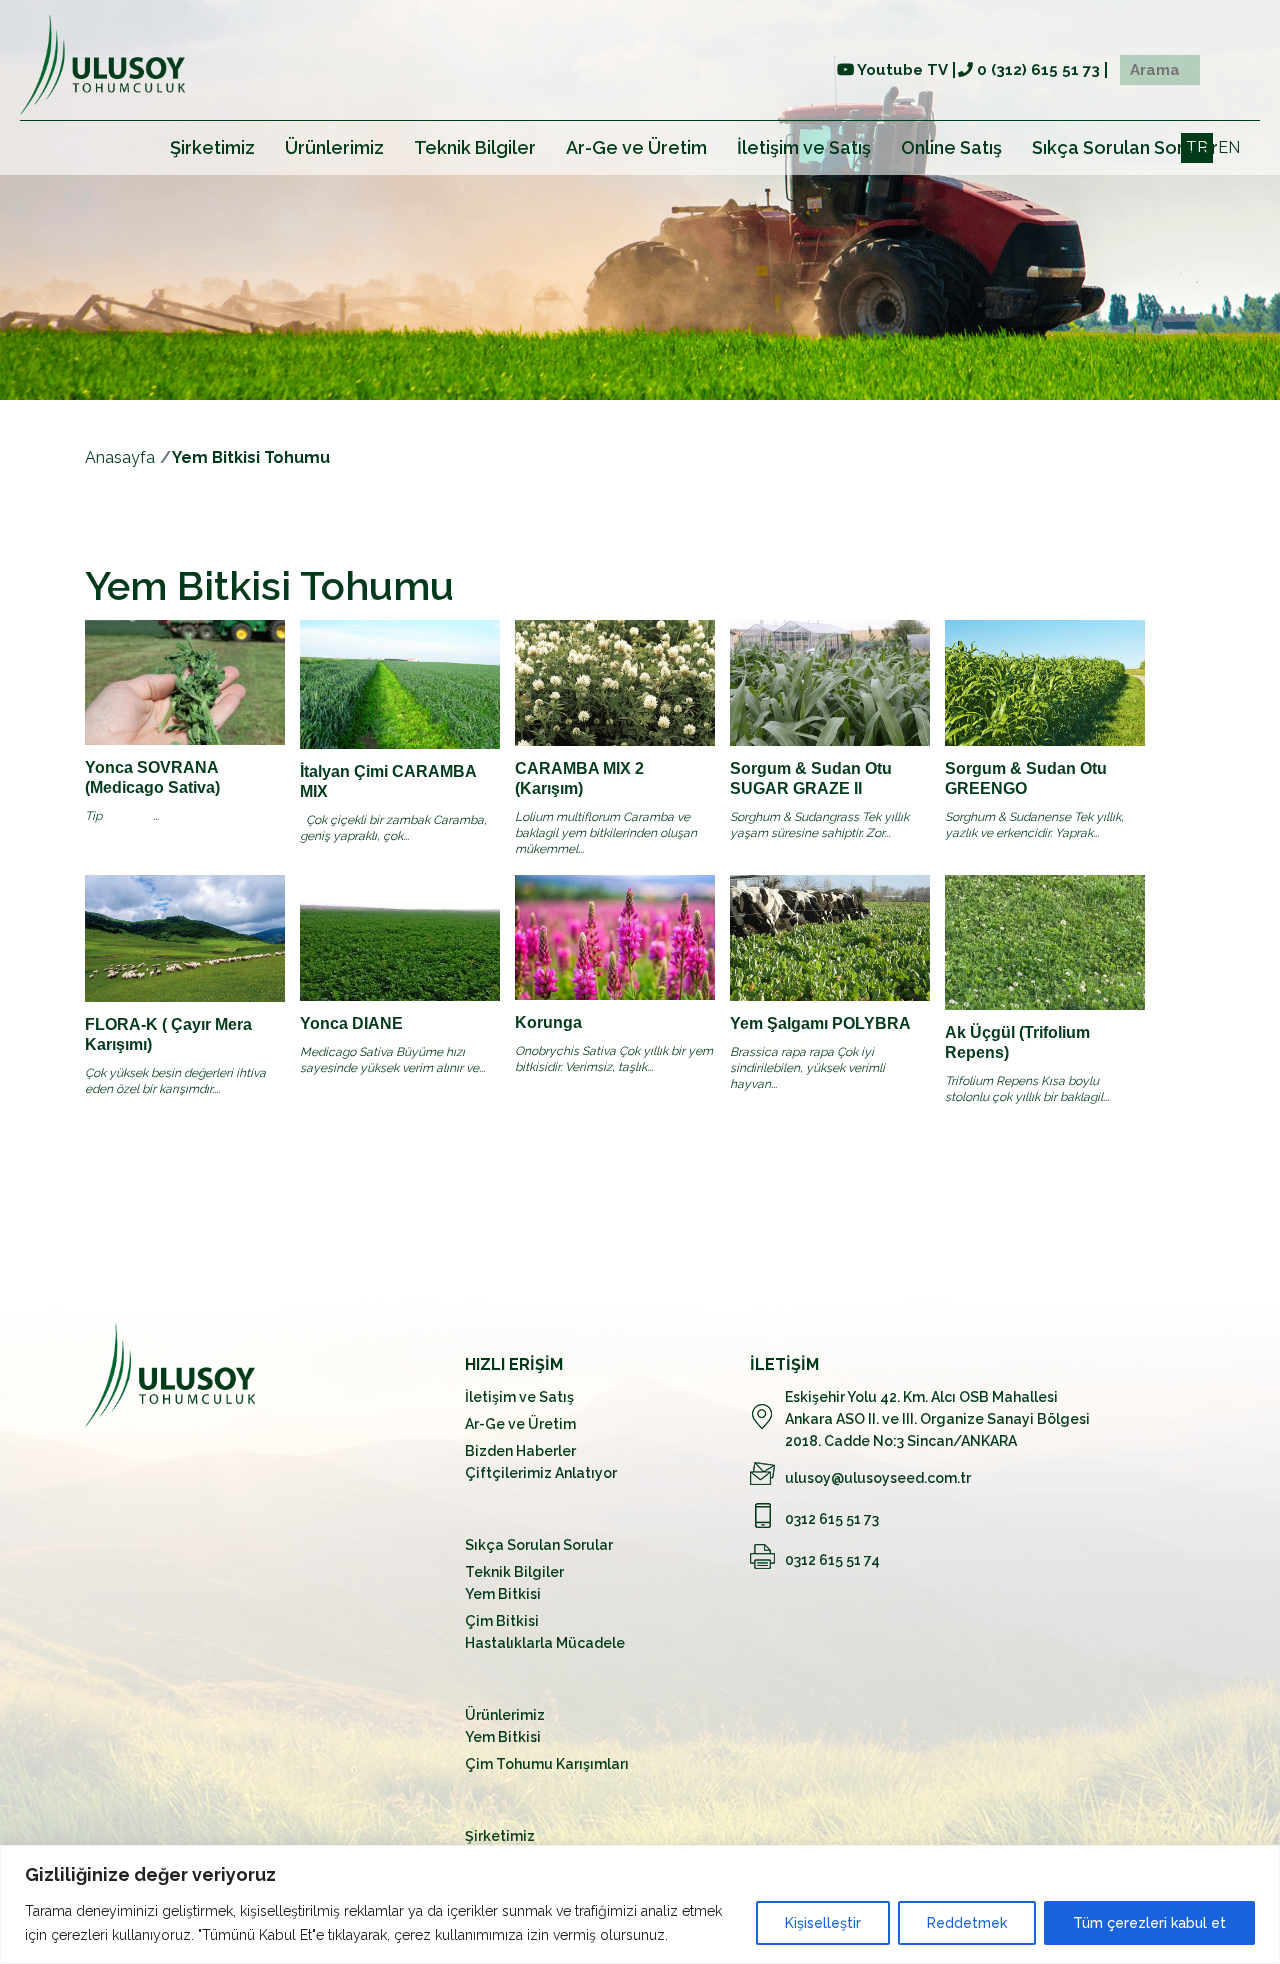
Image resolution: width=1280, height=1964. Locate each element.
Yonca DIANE (351, 1023)
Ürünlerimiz (334, 147)
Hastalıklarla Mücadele (545, 1643)
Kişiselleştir (823, 1923)
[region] (640, 1904)
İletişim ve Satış (804, 147)
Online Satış (951, 147)
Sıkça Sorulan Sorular (1125, 147)
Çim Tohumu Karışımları (547, 1764)
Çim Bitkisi (502, 1621)
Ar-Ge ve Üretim (636, 147)
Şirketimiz (212, 147)
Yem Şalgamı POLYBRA (820, 1023)
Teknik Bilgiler (475, 147)
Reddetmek (967, 1923)
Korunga (548, 1022)
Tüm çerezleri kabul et (1149, 1923)
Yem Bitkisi (503, 1594)
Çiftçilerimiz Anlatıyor (541, 1473)
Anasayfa (120, 457)
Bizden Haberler (520, 1451)
